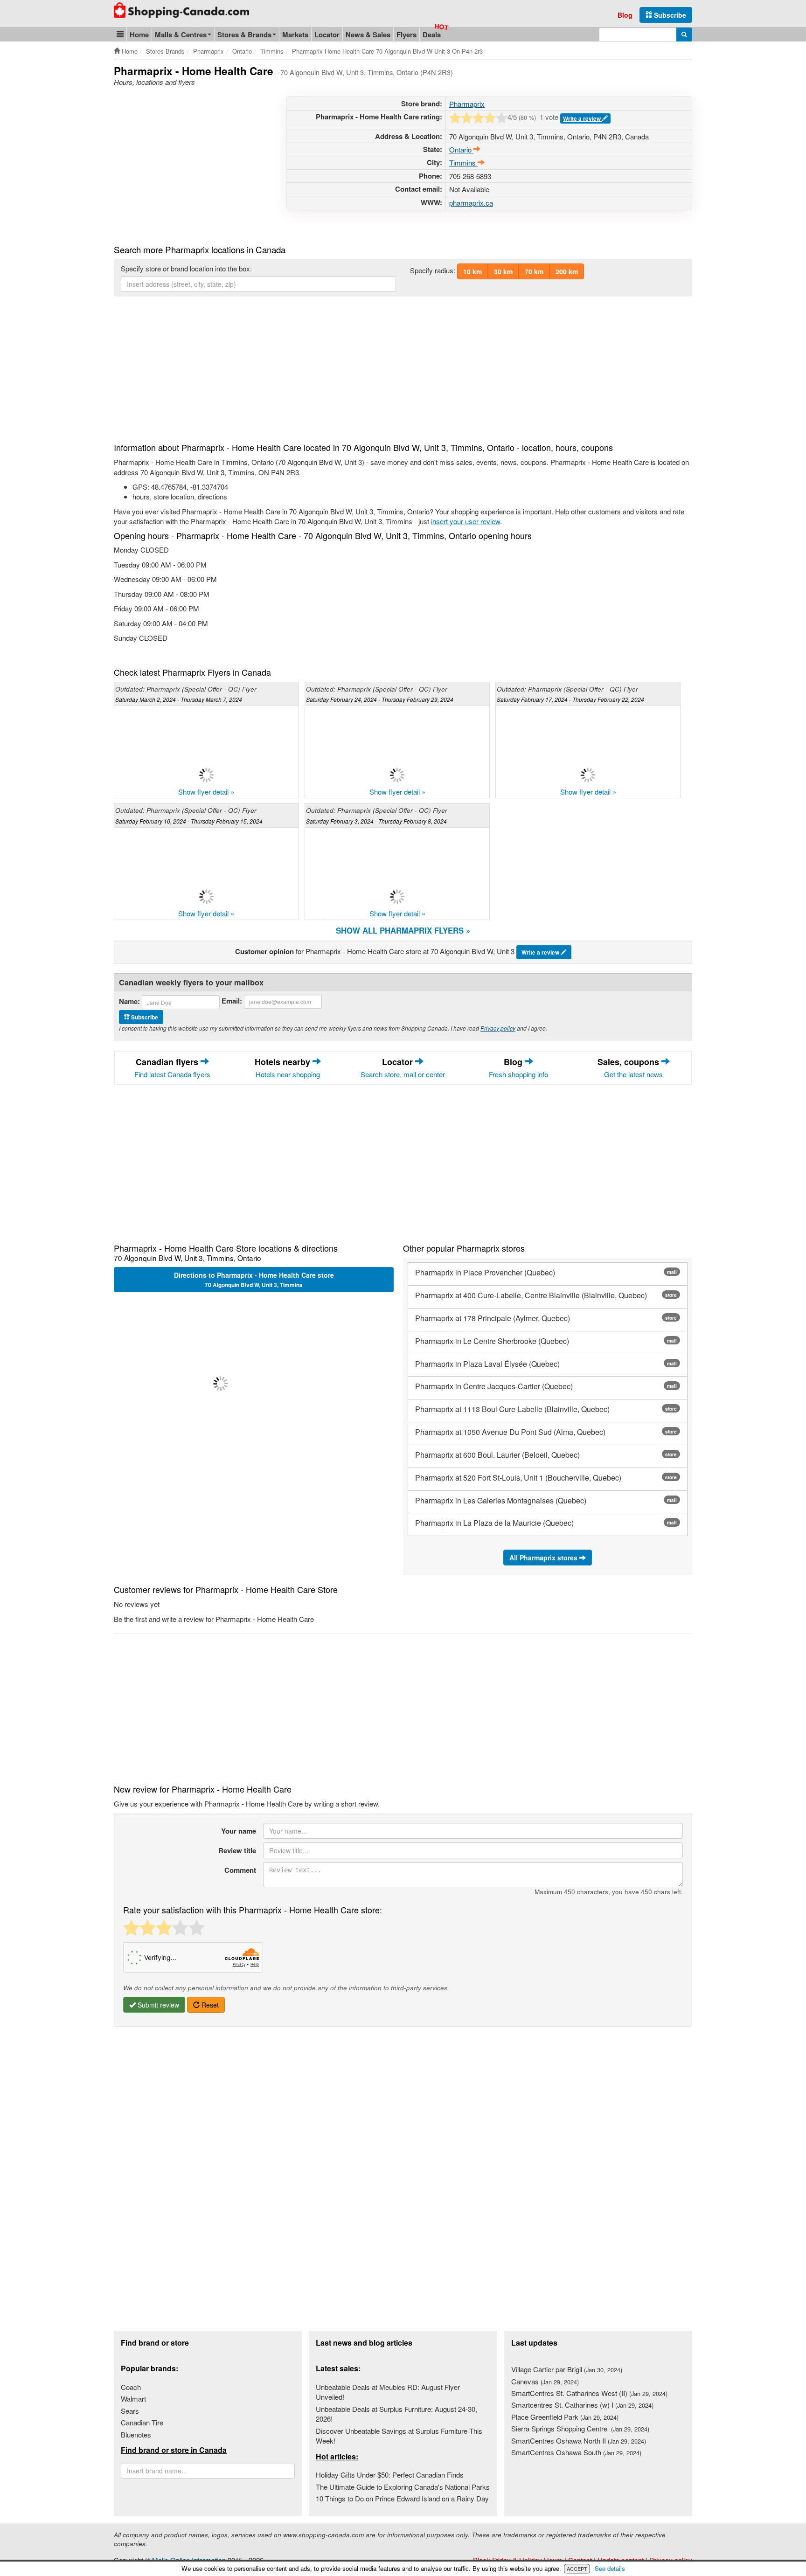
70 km (534, 271)
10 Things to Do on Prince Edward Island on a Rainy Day (402, 2498)
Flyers (406, 35)
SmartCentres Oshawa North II (579, 2441)
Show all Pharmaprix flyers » (403, 930)
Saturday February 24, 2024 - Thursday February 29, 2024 (380, 699)
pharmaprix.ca (471, 203)
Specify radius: (433, 270)
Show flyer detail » (206, 792)
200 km (567, 271)
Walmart (133, 2399)
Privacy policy (498, 1028)
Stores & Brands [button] (244, 35)
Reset (209, 2005)
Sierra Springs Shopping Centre (580, 2428)
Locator (327, 35)
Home (139, 35)
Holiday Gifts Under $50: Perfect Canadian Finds (390, 2475)
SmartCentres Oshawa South (576, 2452)
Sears (130, 2411)
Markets (295, 35)
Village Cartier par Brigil (567, 2369)
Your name (239, 1831)
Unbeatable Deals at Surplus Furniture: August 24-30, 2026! (396, 2414)
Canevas (545, 2381)
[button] (120, 34)
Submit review (157, 2005)
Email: (232, 1001)
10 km (472, 271)
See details (610, 2568)
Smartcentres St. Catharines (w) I (582, 2405)
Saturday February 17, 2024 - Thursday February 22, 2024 (570, 699)
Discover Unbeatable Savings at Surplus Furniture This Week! (399, 2436)
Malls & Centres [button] (181, 35)
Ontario (461, 149)
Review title (237, 1850)
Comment (240, 1870)
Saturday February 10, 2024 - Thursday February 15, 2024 (189, 821)
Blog (625, 15)
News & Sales (368, 35)
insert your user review (466, 521)
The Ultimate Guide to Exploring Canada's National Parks (403, 2487)
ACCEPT (577, 2569)
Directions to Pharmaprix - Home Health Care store (254, 1280)
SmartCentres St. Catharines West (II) (589, 2393)
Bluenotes (136, 2434)
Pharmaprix (467, 104)
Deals (432, 35)
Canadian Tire (142, 2422)
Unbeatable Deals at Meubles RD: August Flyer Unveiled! (388, 2392)
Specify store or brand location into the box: (186, 268)
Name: (129, 1001)
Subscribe (669, 15)
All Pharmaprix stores (544, 1558)
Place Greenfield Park (565, 2417)
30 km (503, 271)
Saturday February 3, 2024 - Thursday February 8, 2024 (376, 821)
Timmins (463, 163)
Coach (131, 2387)
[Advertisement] (192, 161)
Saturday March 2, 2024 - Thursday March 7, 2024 (179, 699)
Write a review (583, 118)
